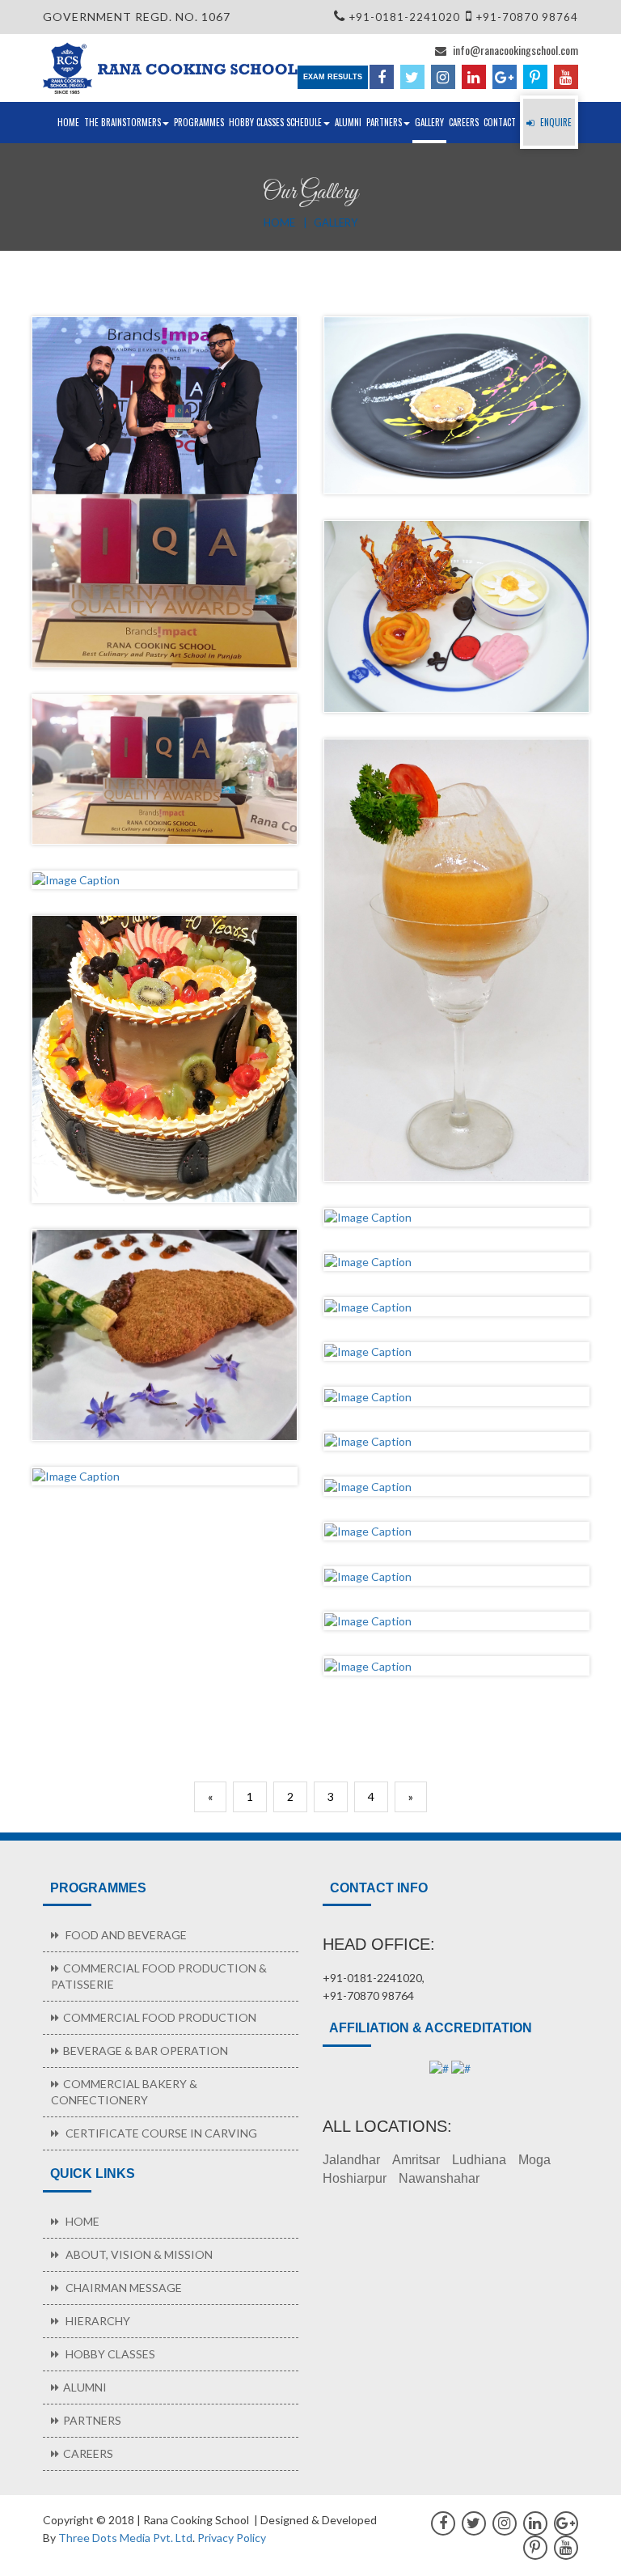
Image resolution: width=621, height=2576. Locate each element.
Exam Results (333, 77)
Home (68, 122)
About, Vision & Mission (138, 2254)
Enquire (555, 122)
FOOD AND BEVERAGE (125, 1935)
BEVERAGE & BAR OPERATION (146, 2051)
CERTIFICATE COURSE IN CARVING (160, 2133)
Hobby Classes (109, 2354)
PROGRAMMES (199, 122)
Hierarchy (97, 2321)
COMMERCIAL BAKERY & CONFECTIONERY (124, 2092)
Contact (500, 122)
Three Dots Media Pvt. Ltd (125, 2538)
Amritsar (416, 2160)
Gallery (429, 122)
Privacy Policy (232, 2538)
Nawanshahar (439, 2178)
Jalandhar (351, 2160)
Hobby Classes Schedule (275, 122)
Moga (534, 2160)
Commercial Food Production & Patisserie (159, 1976)
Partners (384, 122)
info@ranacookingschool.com (514, 50)
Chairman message (123, 2288)
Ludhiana (479, 2160)
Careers (464, 122)
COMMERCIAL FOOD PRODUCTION (160, 2017)
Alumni (348, 122)
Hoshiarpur (355, 2178)
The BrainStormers (123, 122)
